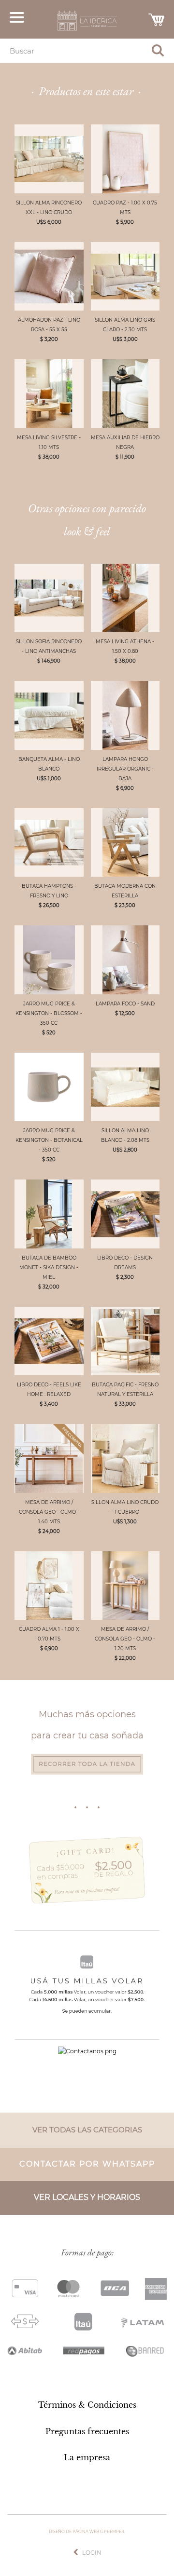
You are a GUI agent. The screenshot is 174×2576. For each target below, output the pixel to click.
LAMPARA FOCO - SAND (125, 1004)
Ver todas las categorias (87, 2130)
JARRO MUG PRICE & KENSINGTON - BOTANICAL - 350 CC (49, 1140)
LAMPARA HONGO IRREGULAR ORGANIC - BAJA (125, 769)
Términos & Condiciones (87, 2405)
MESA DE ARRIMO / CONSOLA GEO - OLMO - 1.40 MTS (49, 1512)
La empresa (87, 2457)
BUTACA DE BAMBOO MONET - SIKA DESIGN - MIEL (49, 1268)
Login (92, 2553)
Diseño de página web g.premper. (87, 2532)
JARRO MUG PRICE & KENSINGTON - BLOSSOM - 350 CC (49, 1013)
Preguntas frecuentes (87, 2431)
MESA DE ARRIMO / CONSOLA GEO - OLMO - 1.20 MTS (125, 1639)
